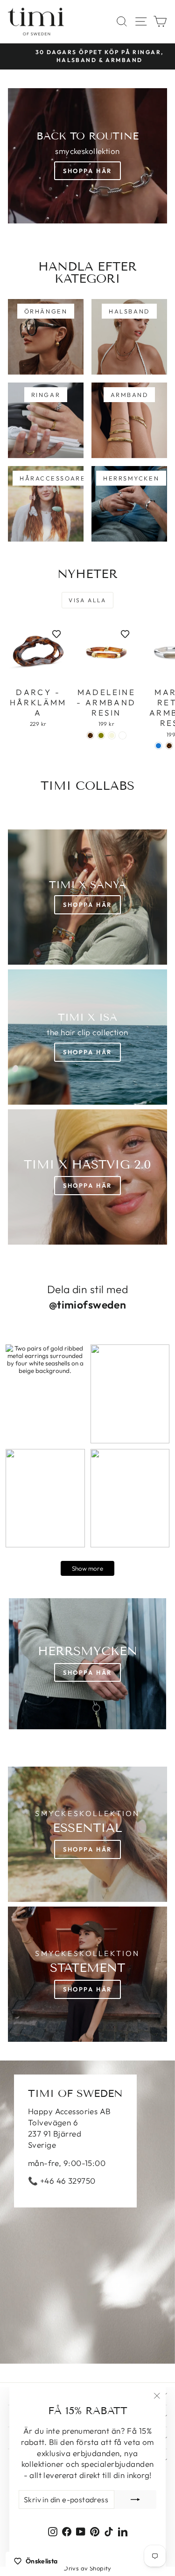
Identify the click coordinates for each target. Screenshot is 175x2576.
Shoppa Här (87, 171)
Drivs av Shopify (87, 2568)
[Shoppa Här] (87, 1037)
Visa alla (87, 600)
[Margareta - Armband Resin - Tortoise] (169, 746)
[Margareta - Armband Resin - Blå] (158, 746)
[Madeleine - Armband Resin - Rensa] (122, 735)
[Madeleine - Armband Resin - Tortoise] (90, 735)
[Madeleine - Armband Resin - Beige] (112, 735)
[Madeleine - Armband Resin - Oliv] (101, 735)
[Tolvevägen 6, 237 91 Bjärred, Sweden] (87, 2212)
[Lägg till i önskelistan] (56, 634)
